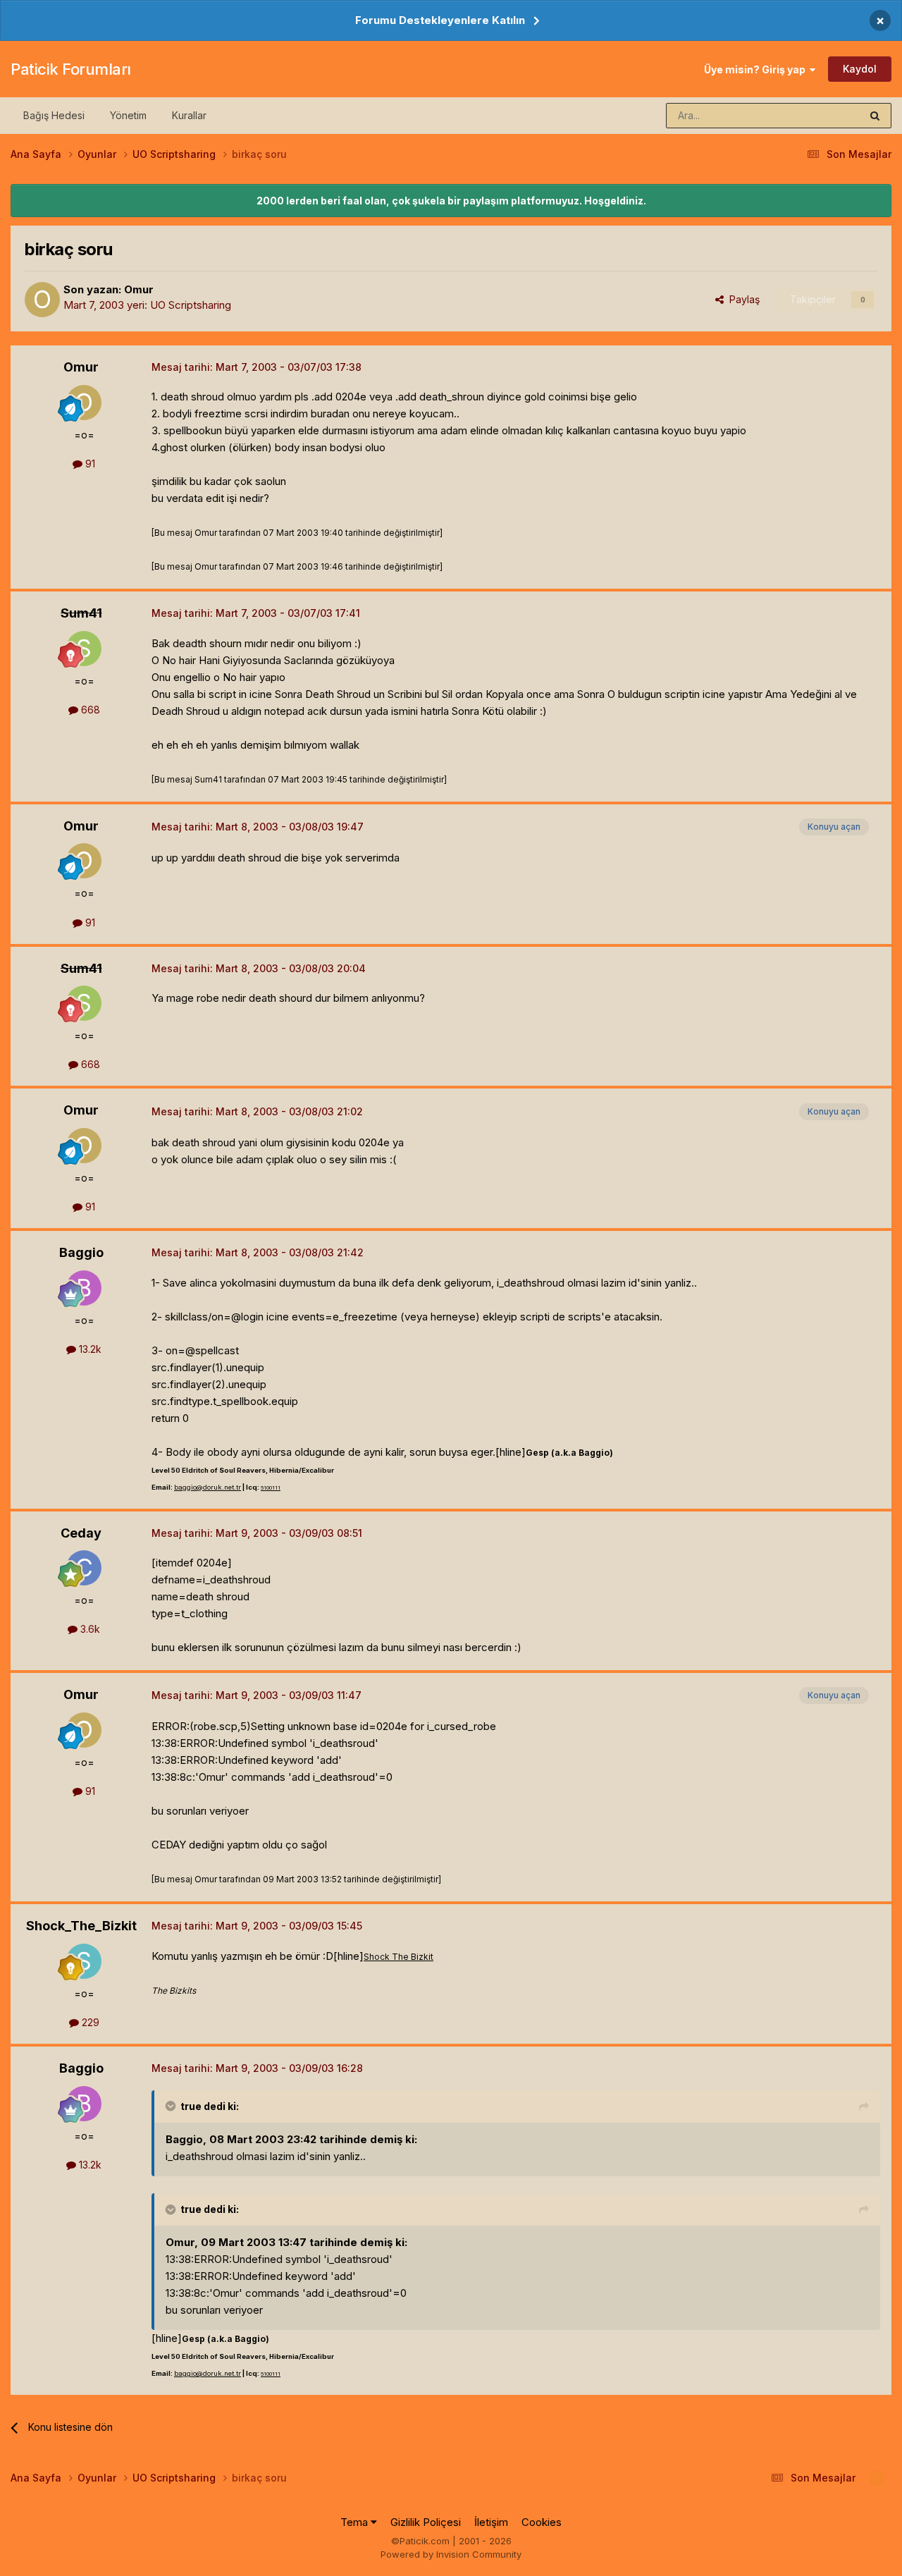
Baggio (81, 1252)
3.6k (89, 1629)
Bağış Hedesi (54, 115)
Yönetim (128, 115)
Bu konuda (818, 115)
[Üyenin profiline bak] (42, 300)
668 (89, 710)
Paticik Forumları (71, 69)
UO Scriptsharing (191, 305)
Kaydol (860, 69)
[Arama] (875, 116)
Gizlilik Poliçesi (426, 2522)
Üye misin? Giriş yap (757, 69)
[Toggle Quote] (172, 2106)
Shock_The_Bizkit (81, 1926)
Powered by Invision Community (451, 2554)
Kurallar (189, 115)
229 (89, 2022)
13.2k (89, 1349)
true (191, 2106)
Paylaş (742, 299)
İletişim (491, 2522)
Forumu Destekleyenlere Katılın (440, 20)
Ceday (81, 1533)
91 (89, 464)
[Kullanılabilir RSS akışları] (877, 2478)
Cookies (542, 2522)
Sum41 (81, 613)
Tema (356, 2522)
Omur (139, 289)
